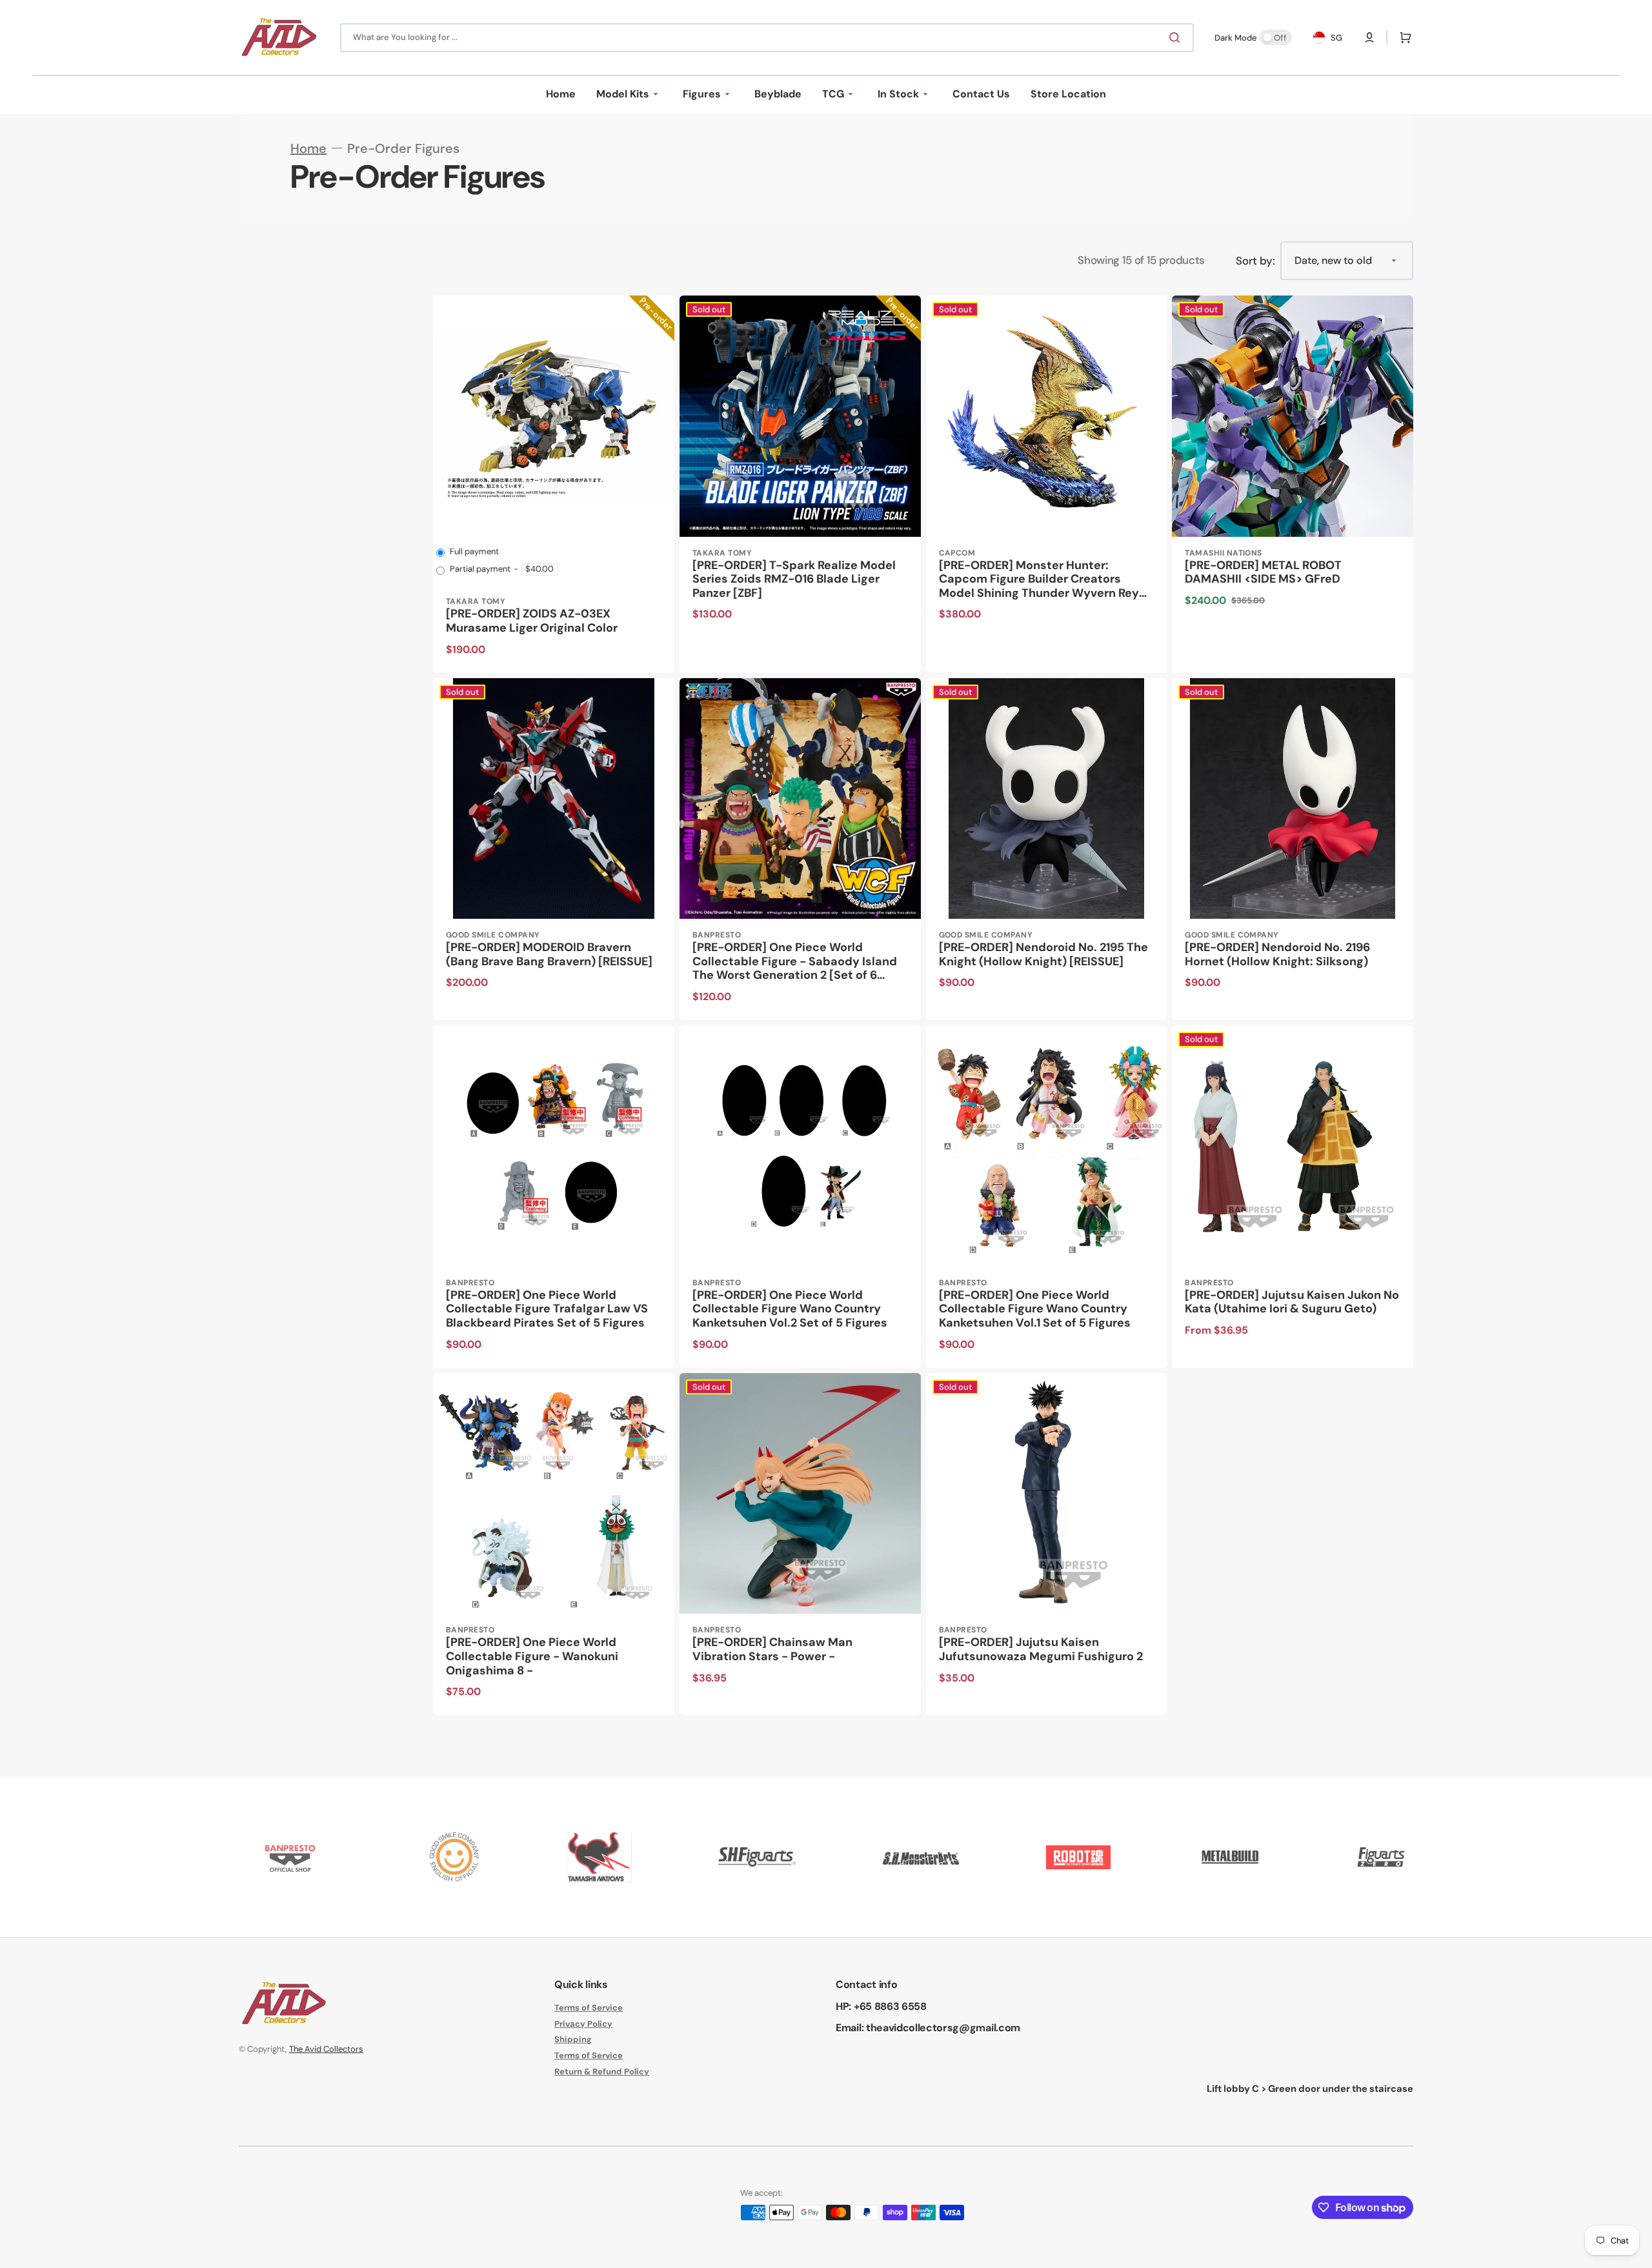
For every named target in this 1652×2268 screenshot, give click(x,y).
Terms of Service (589, 2008)
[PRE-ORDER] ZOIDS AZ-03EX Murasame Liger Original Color (532, 621)
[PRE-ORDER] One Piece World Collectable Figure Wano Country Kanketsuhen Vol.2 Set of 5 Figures (790, 1310)
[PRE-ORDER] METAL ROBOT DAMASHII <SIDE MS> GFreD (1263, 573)
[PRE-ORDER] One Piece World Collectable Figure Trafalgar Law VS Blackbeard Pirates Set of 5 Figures (547, 1310)
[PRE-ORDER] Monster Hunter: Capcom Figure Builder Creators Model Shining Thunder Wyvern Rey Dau (1039, 580)
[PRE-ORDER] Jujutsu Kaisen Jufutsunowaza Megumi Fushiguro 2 (1041, 1650)
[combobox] (767, 38)
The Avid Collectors (326, 2049)
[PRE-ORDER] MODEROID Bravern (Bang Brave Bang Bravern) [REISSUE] (549, 955)
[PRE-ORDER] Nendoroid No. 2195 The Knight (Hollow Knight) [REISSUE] (1043, 955)
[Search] (1177, 37)
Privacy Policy (583, 2024)
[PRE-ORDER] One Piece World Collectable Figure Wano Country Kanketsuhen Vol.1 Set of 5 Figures (1035, 1310)
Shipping (573, 2039)
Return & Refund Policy (602, 2072)
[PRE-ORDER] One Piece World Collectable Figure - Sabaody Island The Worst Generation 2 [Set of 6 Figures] (795, 962)
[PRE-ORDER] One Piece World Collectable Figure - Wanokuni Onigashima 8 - (532, 1657)
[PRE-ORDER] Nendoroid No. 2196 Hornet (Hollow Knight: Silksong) (1277, 955)
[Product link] (554, 484)
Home (308, 148)
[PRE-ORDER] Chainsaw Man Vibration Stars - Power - (772, 1650)
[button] (1369, 37)
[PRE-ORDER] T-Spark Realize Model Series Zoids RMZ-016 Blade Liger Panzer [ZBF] (794, 580)
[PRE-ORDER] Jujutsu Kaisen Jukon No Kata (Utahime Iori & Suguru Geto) (1292, 1302)
